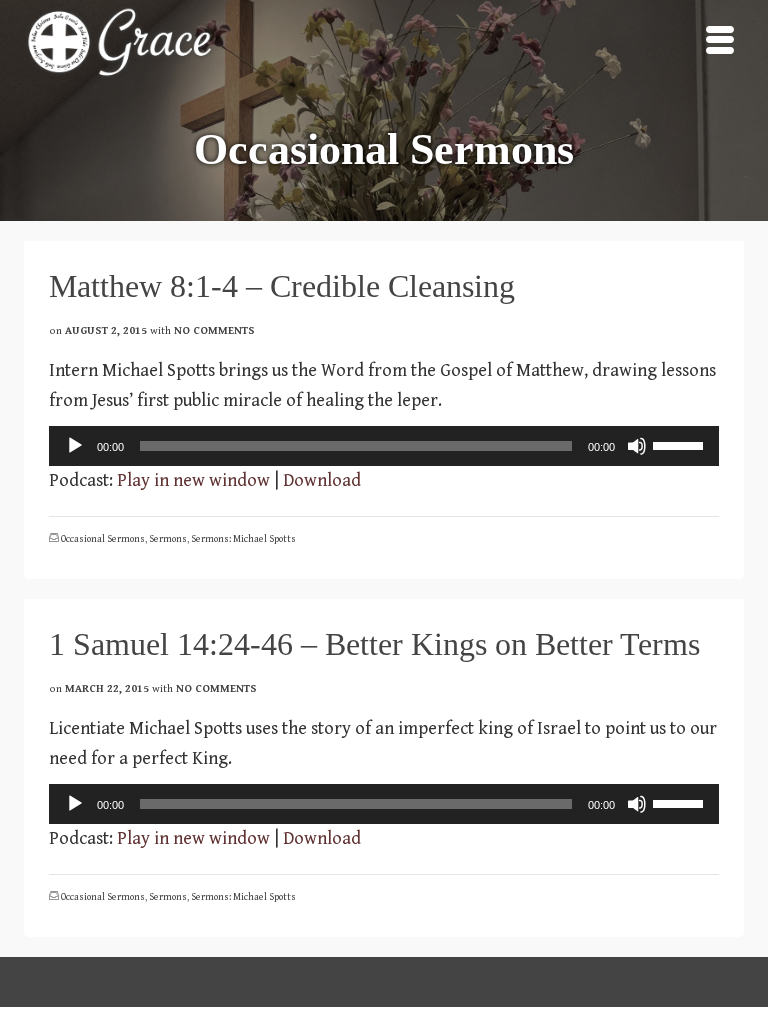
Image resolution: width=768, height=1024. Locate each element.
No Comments (214, 330)
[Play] (75, 446)
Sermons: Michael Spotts (243, 539)
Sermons (168, 539)
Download (322, 480)
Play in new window (193, 480)
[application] (384, 446)
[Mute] (637, 446)
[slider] (681, 444)
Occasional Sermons (103, 539)
